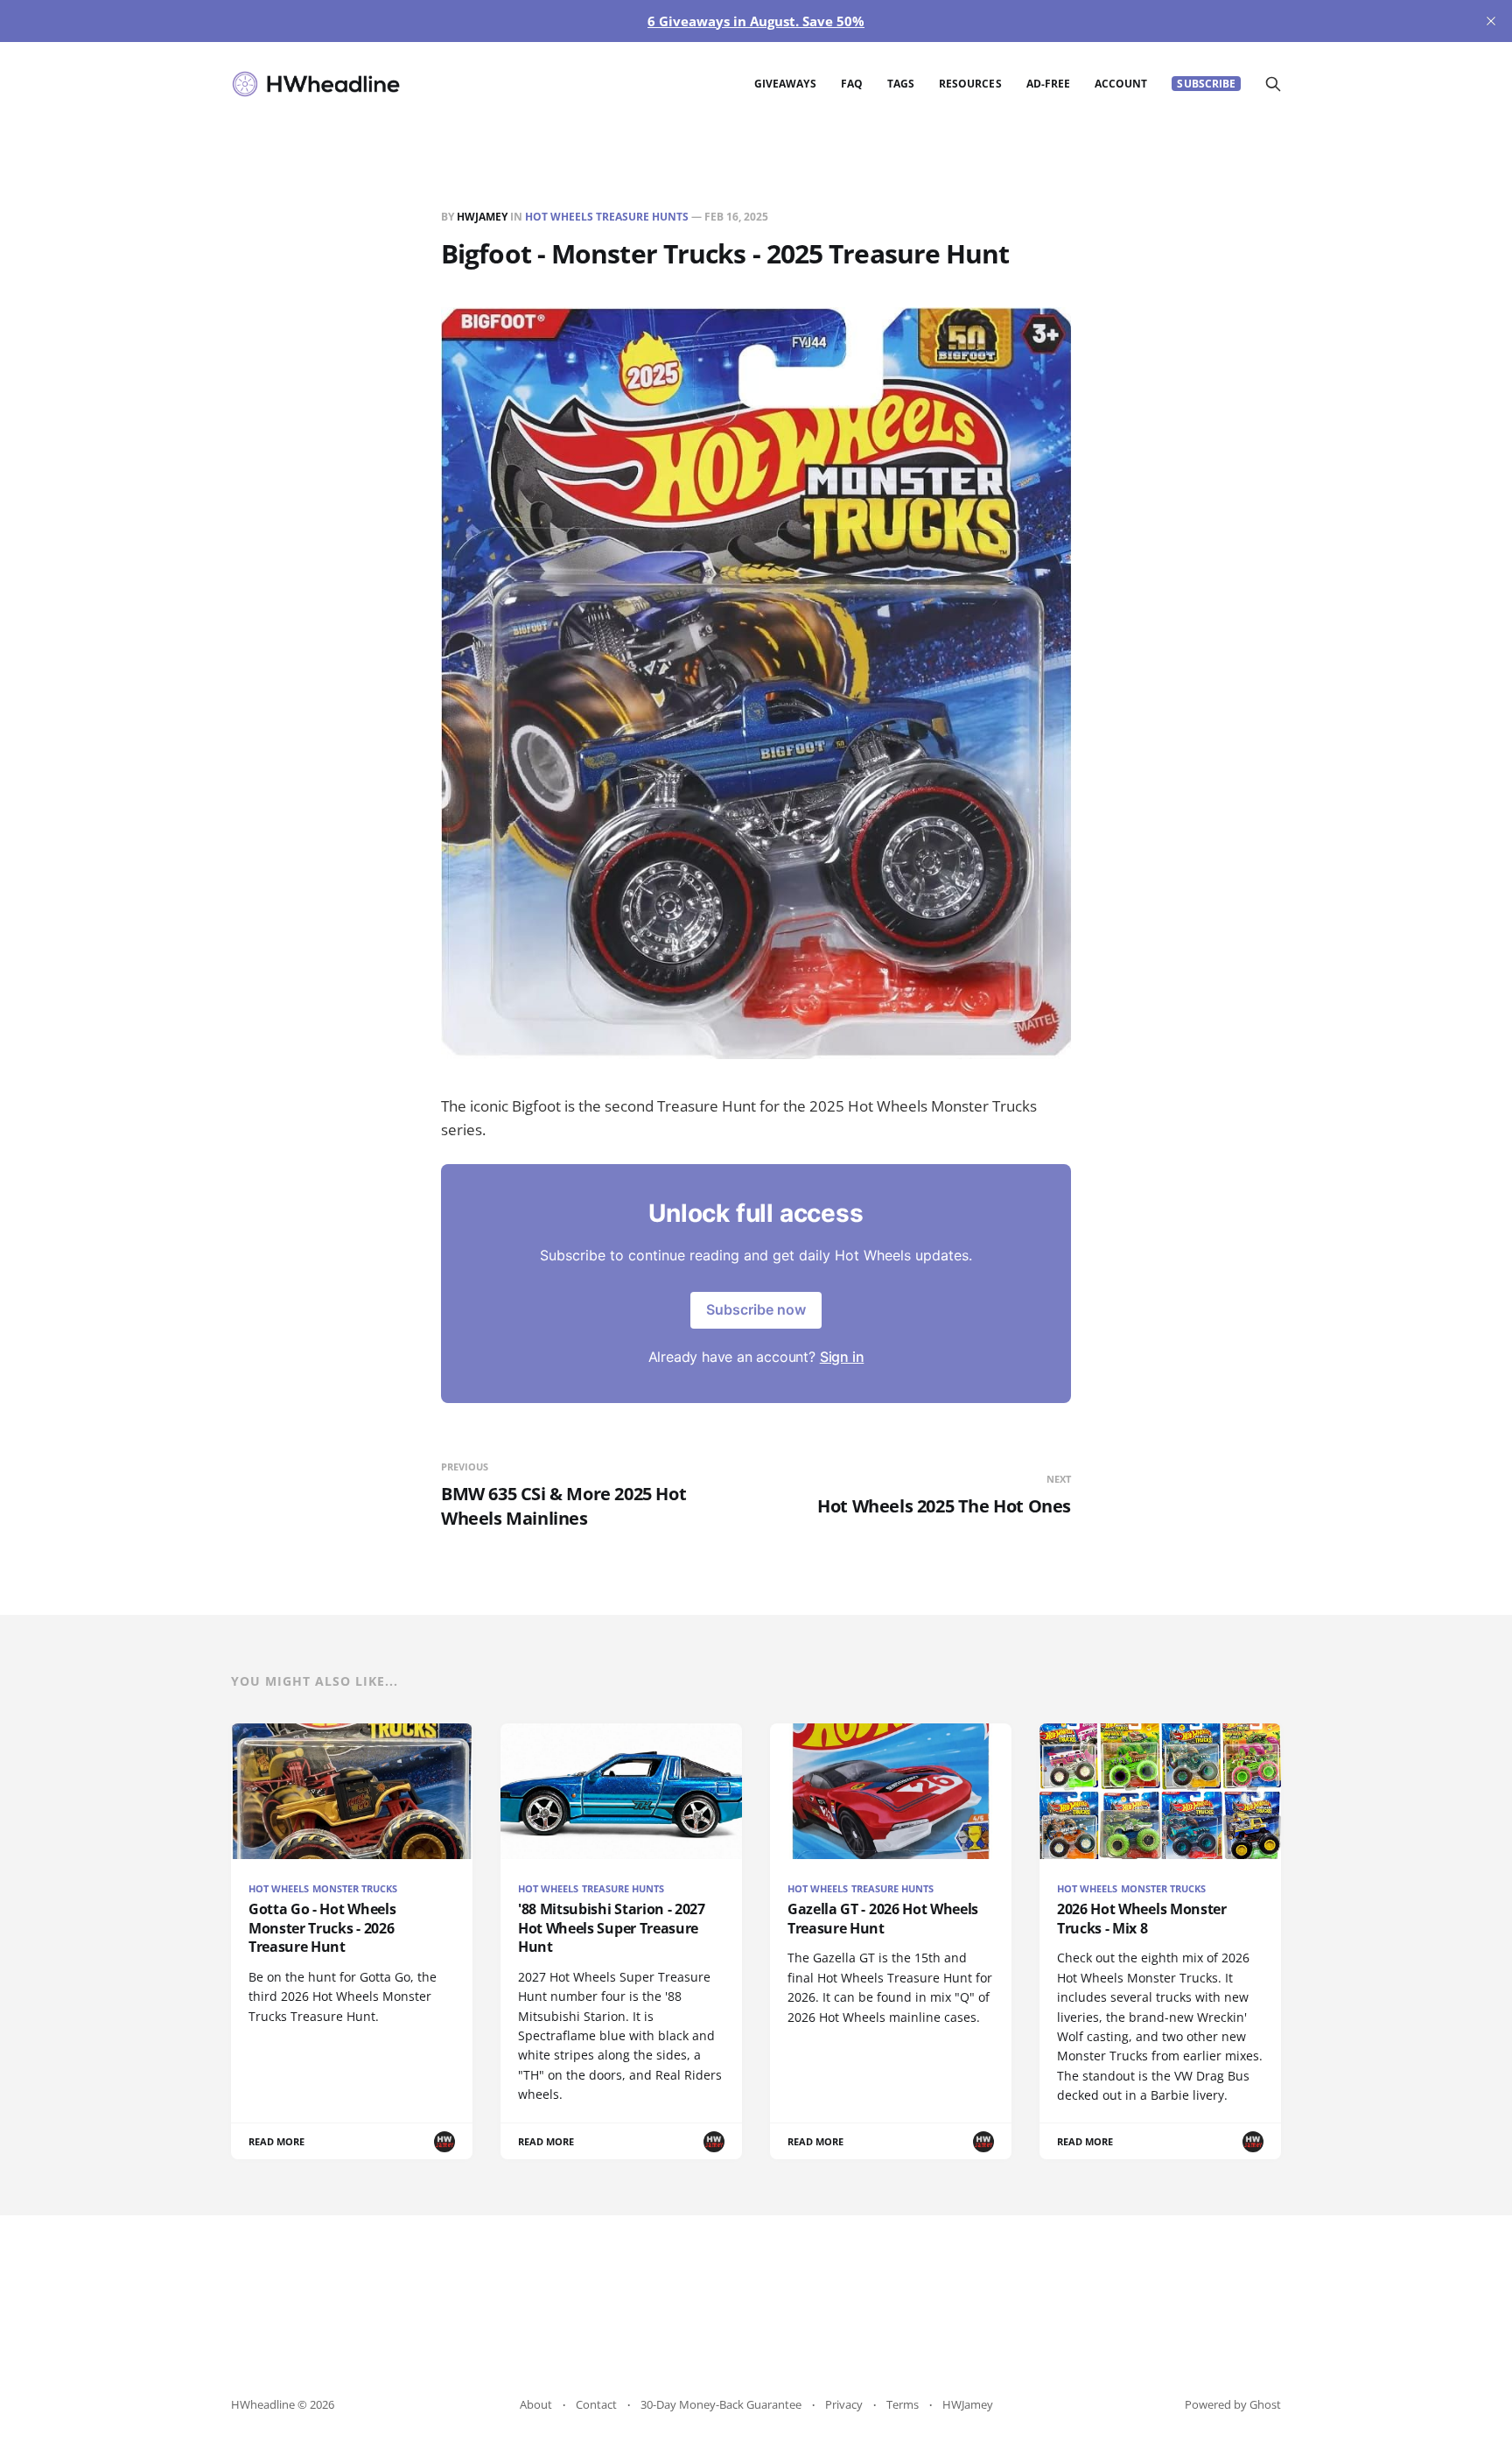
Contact (596, 2404)
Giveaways (785, 84)
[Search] (1273, 84)
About (536, 2404)
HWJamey (482, 217)
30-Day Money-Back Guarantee (721, 2404)
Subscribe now (756, 1309)
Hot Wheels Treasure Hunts (607, 217)
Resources (970, 84)
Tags (901, 84)
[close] (1491, 21)
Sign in (842, 1357)
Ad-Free (1048, 84)
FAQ (852, 84)
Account (1121, 84)
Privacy (844, 2404)
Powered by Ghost (1233, 2404)
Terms (903, 2404)
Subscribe (1206, 84)
